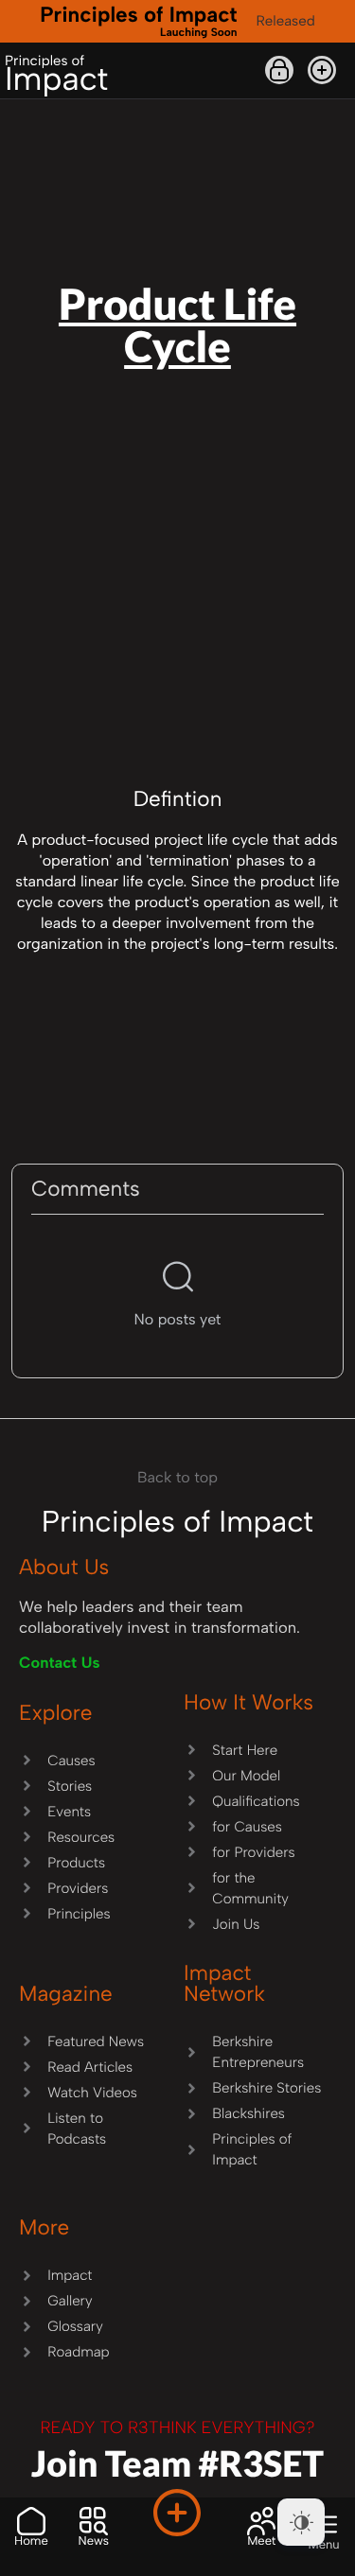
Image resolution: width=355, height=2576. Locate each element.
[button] (322, 70)
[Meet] (261, 2521)
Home (31, 2541)
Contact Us (59, 1663)
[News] (94, 2521)
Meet (261, 2541)
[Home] (31, 2521)
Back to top (177, 1477)
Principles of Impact (138, 20)
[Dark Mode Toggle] (301, 2522)
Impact (56, 75)
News (94, 2541)
